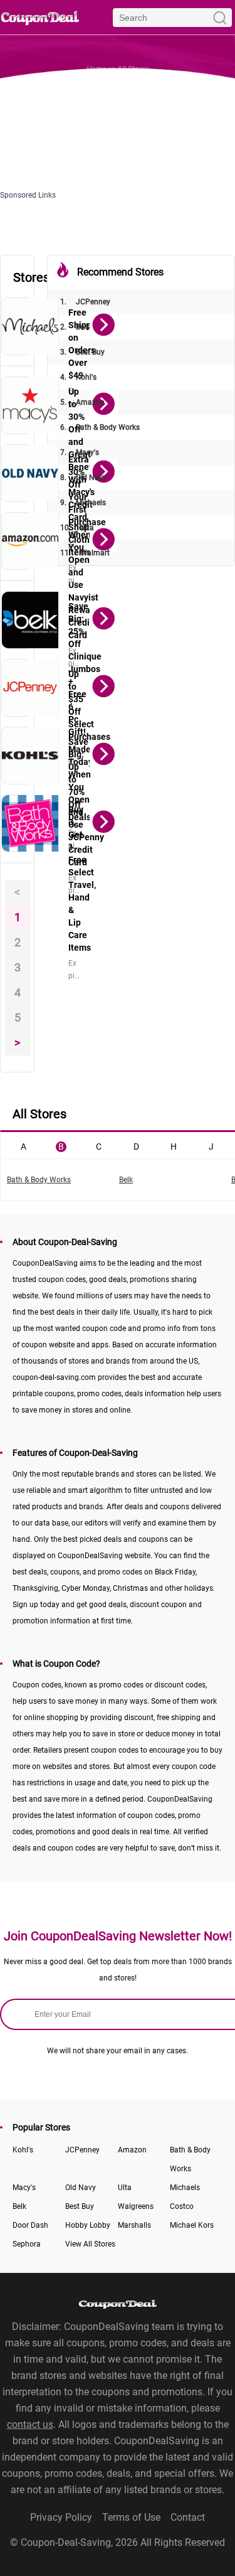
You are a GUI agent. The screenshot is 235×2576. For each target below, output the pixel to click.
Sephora (27, 2244)
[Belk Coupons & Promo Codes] (30, 620)
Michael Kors (192, 2225)
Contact (188, 2517)
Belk (75, 327)
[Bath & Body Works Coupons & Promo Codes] (30, 823)
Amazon (82, 402)
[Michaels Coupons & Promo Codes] (30, 326)
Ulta (77, 528)
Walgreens (136, 2206)
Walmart (85, 553)
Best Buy (82, 352)
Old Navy (83, 478)
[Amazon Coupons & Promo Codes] (30, 541)
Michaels (83, 503)
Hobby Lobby (88, 2225)
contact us (30, 2424)
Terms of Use (131, 2517)
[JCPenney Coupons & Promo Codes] (30, 688)
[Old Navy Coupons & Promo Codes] (30, 473)
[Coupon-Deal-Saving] (40, 17)
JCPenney (85, 302)
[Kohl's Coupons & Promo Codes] (30, 756)
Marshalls (134, 2225)
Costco (182, 2206)
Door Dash (30, 2225)
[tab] (23, 1145)
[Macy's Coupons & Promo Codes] (30, 405)
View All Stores (90, 2244)
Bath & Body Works (100, 427)
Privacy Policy (61, 2517)
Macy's (80, 452)
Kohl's (78, 377)
